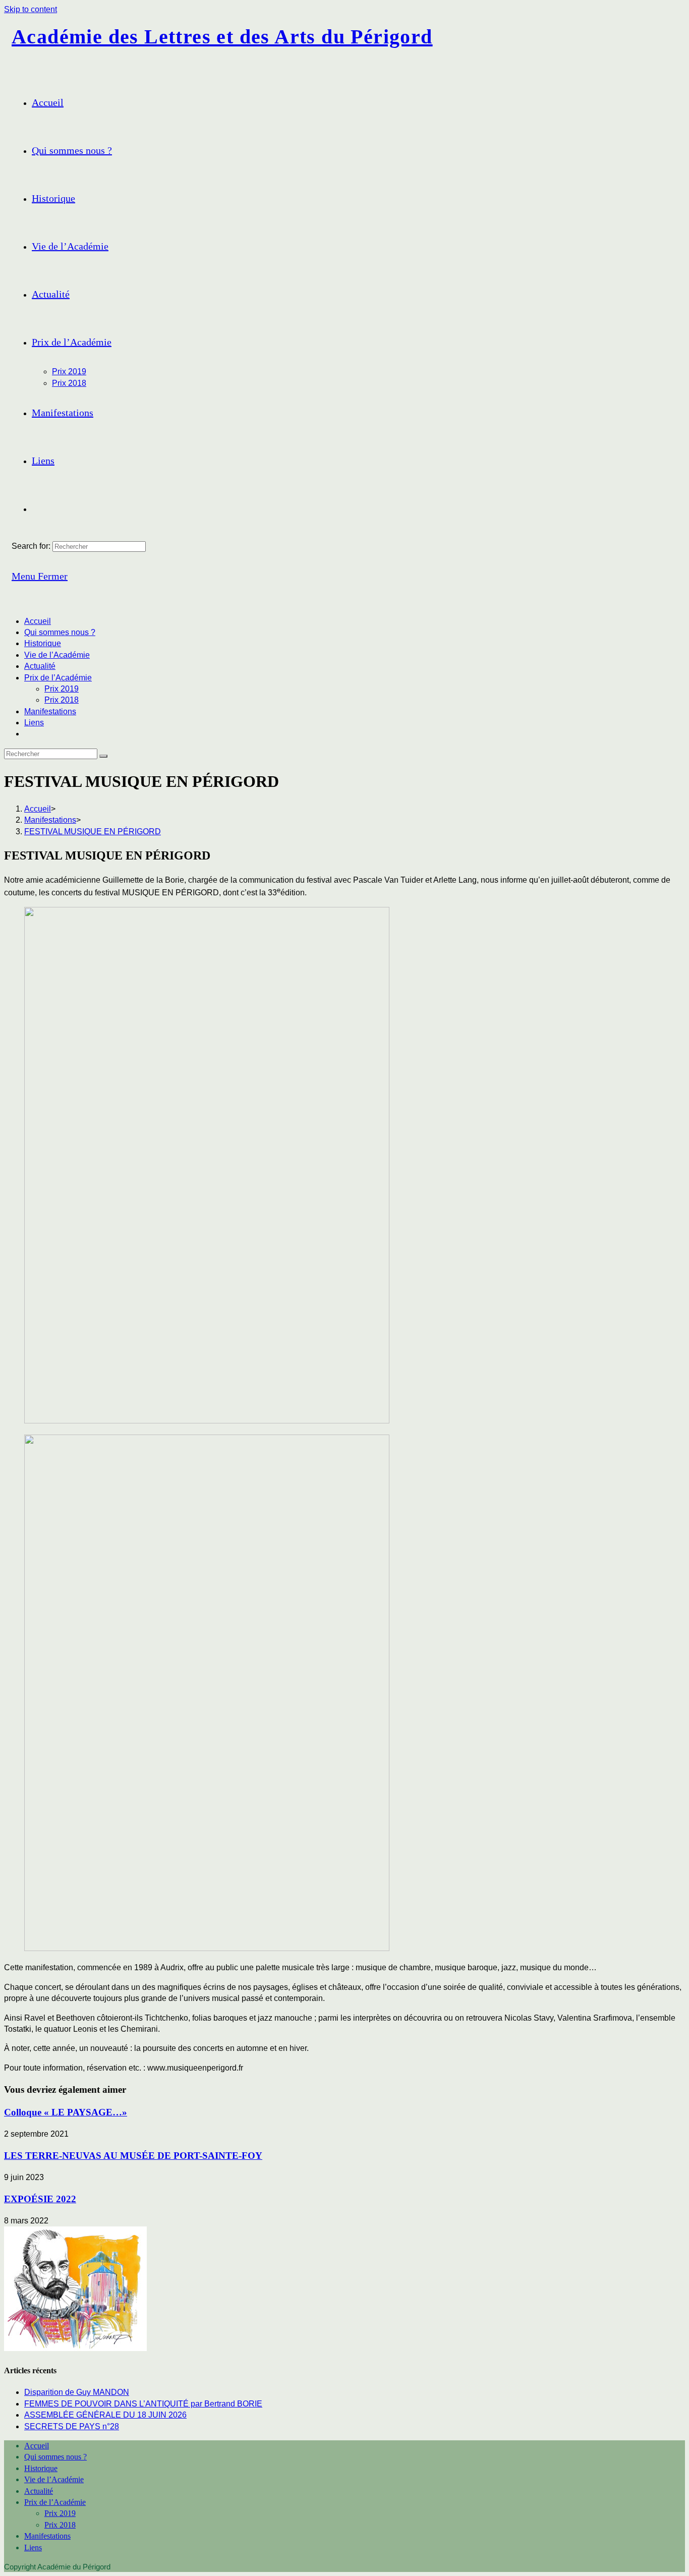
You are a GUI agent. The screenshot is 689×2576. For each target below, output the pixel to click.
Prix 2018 (62, 700)
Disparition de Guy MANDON (77, 2392)
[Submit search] (103, 756)
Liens (34, 723)
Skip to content (31, 9)
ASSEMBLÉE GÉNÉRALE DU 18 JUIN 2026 (105, 2415)
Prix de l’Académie (58, 678)
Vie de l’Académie (57, 655)
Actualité (40, 666)
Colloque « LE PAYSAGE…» (66, 2112)
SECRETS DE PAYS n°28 (72, 2426)
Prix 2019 (62, 689)
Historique (43, 643)
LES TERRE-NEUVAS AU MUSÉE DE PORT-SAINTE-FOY (133, 2156)
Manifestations (50, 711)
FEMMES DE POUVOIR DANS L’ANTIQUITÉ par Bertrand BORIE (143, 2404)
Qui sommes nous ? (60, 632)
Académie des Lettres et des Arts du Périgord (222, 37)
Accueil (38, 621)
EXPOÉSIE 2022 (40, 2199)
